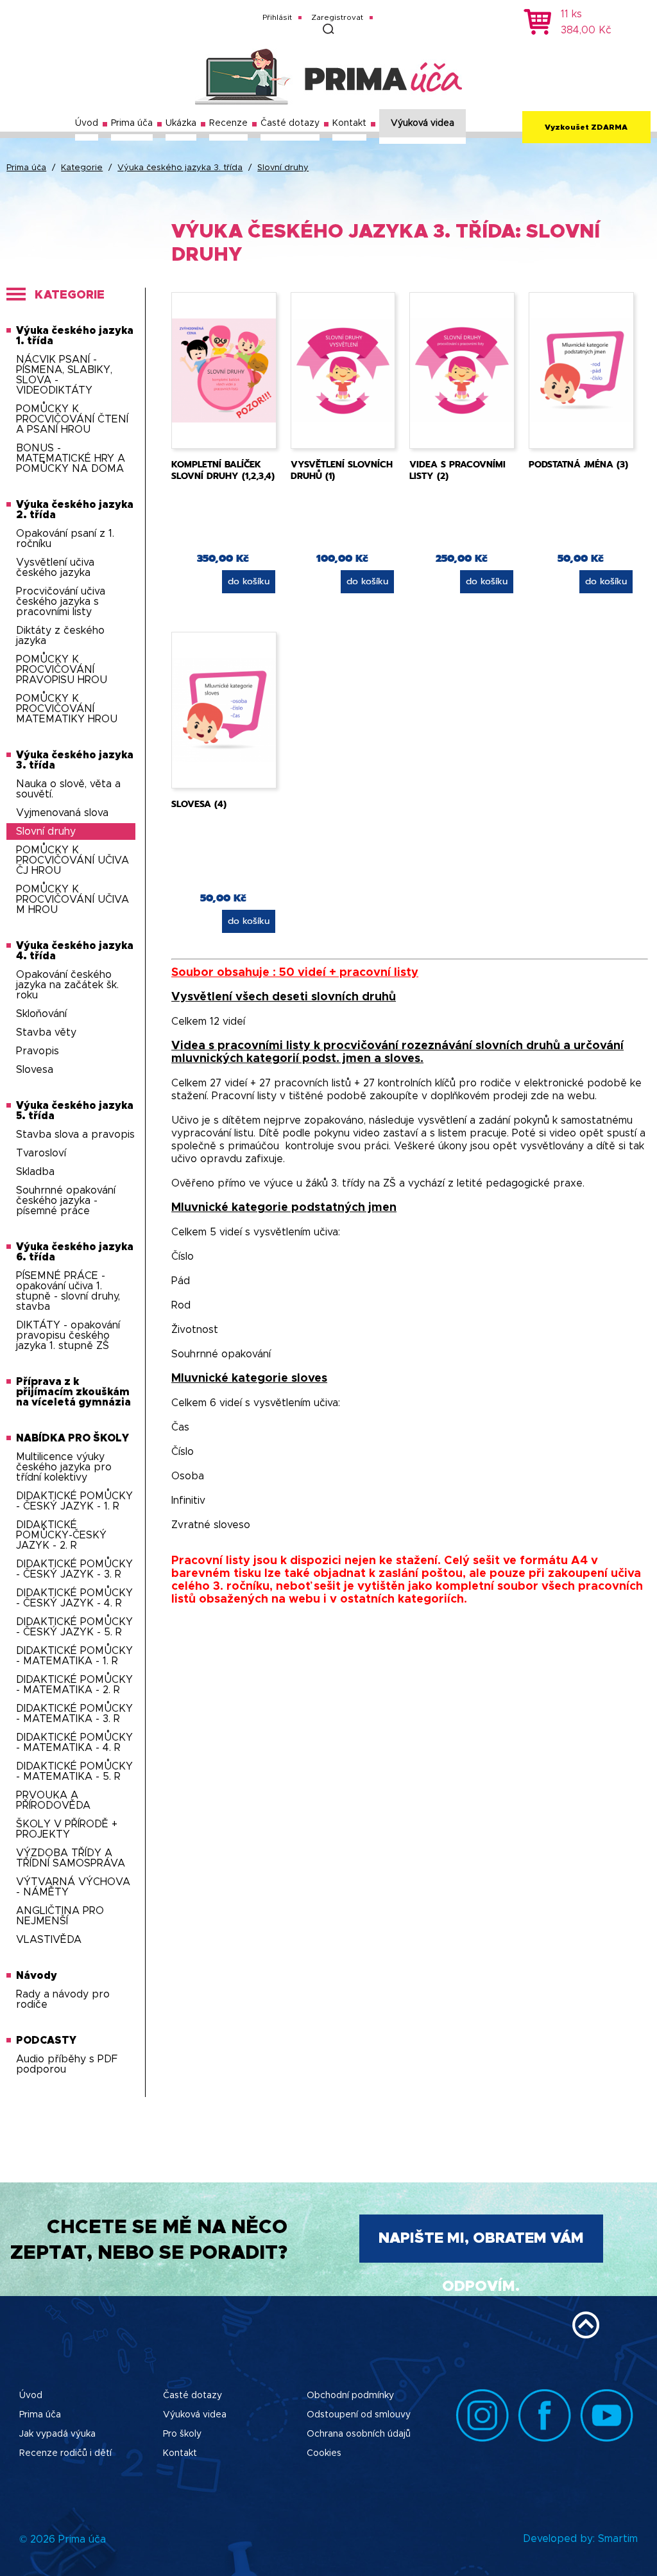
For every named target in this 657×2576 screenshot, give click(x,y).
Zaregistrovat (337, 17)
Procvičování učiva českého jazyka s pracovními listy (61, 602)
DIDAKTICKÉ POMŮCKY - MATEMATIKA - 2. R (74, 1685)
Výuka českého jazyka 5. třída (75, 1111)
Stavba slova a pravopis (75, 1135)
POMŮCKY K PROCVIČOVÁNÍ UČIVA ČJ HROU (73, 860)
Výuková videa (422, 123)
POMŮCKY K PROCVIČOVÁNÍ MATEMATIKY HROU (67, 709)
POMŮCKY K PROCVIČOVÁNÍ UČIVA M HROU (73, 900)
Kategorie (82, 168)
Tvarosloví (41, 1153)
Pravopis (38, 1051)
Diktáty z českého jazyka (60, 636)
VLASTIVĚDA (49, 1940)
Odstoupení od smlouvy (359, 2415)
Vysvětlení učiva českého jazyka (55, 568)
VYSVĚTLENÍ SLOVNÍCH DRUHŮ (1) (342, 470)
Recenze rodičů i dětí (65, 2453)
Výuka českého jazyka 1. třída (75, 336)
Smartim (618, 2539)
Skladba (35, 1172)
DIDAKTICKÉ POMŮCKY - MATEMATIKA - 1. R (74, 1656)
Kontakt (349, 123)
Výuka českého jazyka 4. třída (75, 951)
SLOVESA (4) (199, 804)
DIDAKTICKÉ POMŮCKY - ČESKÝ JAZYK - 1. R (74, 1501)
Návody (37, 1976)
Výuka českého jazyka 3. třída (180, 168)
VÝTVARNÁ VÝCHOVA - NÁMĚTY (73, 1887)
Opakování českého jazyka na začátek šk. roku (67, 985)
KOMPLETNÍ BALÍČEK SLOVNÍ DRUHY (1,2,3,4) (223, 470)
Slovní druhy (283, 168)
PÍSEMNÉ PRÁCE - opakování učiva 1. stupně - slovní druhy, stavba (68, 1291)
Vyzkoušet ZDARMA (586, 127)
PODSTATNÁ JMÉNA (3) (578, 465)
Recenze (228, 123)
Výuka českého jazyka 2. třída (75, 510)
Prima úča (132, 123)
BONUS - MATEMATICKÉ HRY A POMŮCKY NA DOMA (71, 458)
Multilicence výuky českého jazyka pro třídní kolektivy (64, 1467)
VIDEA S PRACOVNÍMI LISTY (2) (457, 470)
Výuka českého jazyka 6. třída (75, 1252)
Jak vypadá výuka (57, 2434)
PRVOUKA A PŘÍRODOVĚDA (53, 1800)
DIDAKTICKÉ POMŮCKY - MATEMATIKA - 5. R (74, 1771)
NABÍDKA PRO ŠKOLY (73, 1438)
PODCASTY (46, 2041)
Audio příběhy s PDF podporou (67, 2064)
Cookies (324, 2453)
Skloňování (41, 1014)
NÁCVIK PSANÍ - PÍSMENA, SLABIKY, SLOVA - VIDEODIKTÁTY (64, 375)
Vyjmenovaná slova (62, 813)
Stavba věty (46, 1032)
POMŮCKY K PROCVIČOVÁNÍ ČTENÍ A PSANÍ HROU (72, 419)
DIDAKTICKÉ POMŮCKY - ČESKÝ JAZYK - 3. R (74, 1569)
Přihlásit (277, 17)
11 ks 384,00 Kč (586, 22)
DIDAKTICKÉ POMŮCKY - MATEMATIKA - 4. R (74, 1743)
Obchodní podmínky (350, 2396)
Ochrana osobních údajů (359, 2434)
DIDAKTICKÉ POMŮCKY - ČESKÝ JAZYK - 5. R (74, 1627)
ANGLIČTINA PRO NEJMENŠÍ (60, 1916)
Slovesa (35, 1070)
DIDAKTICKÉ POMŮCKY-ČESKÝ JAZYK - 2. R (61, 1535)
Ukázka (181, 123)
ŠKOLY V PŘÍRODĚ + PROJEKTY (67, 1829)
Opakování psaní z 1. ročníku (65, 539)
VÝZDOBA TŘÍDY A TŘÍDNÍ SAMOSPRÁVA (71, 1858)
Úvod (87, 123)
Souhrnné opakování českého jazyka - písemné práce (66, 1201)
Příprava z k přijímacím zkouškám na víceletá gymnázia (73, 1392)
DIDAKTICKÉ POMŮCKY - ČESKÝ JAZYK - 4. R (74, 1598)
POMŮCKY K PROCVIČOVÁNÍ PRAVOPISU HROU (62, 670)
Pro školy (182, 2434)
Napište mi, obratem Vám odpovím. (481, 2247)
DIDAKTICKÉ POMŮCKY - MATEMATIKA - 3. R (74, 1714)
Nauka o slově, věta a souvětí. (68, 789)
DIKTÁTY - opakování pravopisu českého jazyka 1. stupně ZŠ (68, 1336)
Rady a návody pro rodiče (63, 1999)
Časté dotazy (290, 123)
